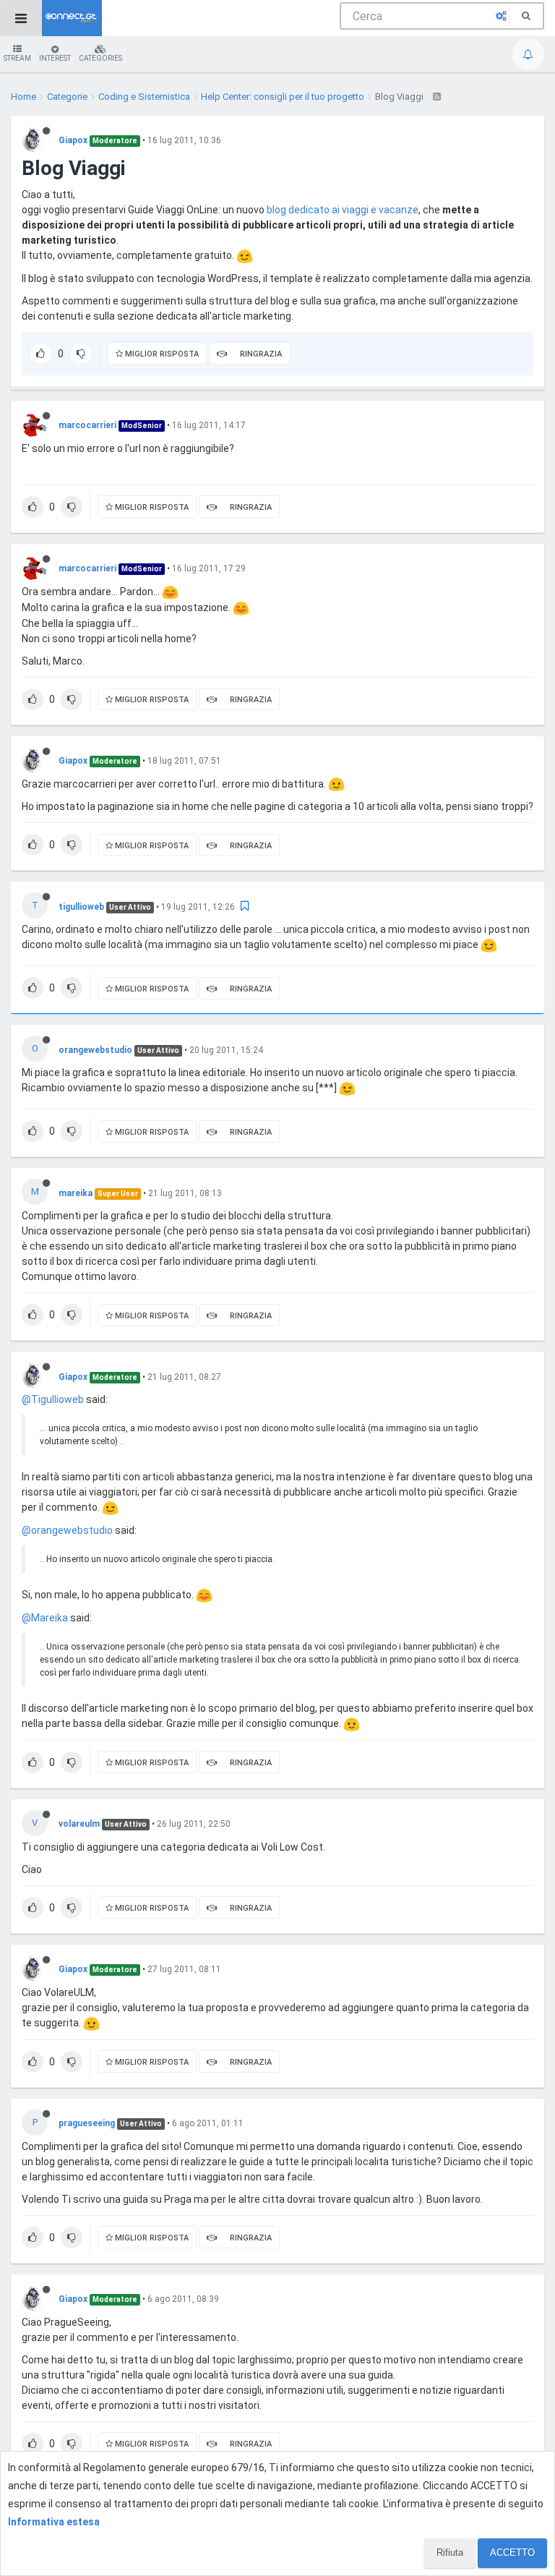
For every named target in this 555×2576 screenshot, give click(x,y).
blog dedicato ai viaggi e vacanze (343, 210)
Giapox (73, 140)
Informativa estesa (54, 2522)
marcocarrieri (87, 425)
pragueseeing (87, 2123)
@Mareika (45, 1618)
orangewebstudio (95, 1050)
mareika (76, 1193)
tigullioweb (81, 907)
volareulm (79, 1824)
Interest (55, 58)
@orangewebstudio (67, 1530)
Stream (17, 58)
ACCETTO (512, 2552)
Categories (100, 58)
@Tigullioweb (53, 1399)
